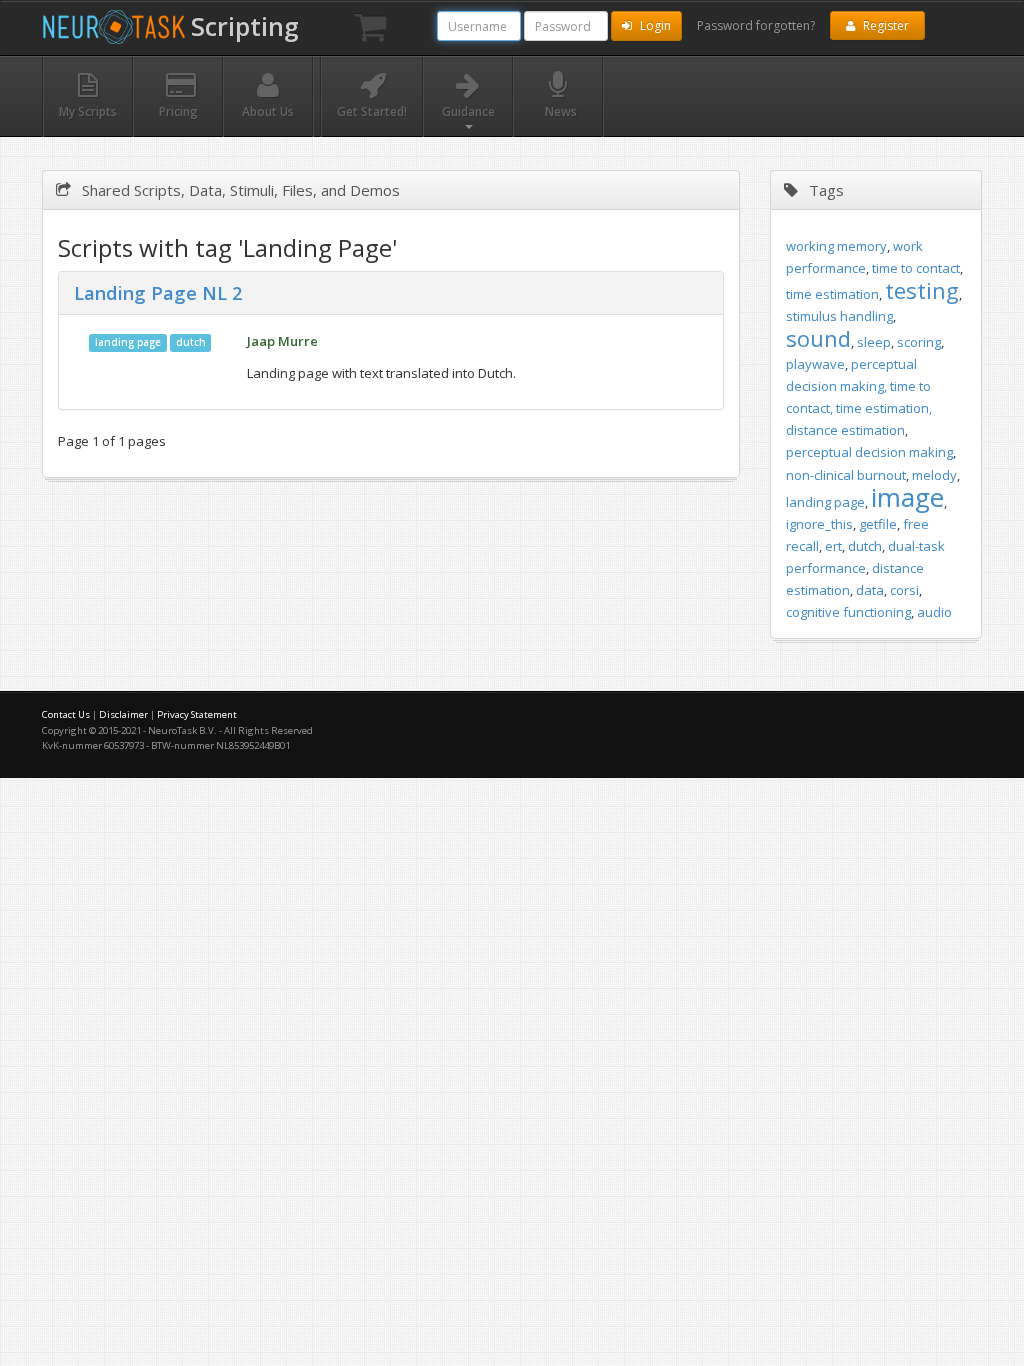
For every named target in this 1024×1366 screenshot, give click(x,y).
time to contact (916, 268)
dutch (191, 342)
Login (654, 25)
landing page (128, 342)
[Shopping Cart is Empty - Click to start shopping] (371, 28)
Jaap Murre (282, 341)
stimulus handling (839, 316)
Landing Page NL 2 (158, 293)
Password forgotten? (756, 25)
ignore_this (819, 524)
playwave (815, 364)
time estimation (832, 294)
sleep (874, 342)
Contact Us (66, 714)
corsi (904, 590)
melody (934, 475)
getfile (878, 524)
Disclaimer (123, 714)
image (907, 497)
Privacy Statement (197, 714)
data (870, 590)
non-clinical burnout (846, 475)
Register (884, 25)
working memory (836, 246)
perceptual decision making (869, 452)
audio (934, 612)
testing (922, 290)
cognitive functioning (848, 612)
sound (818, 338)
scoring (919, 342)
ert (833, 546)
